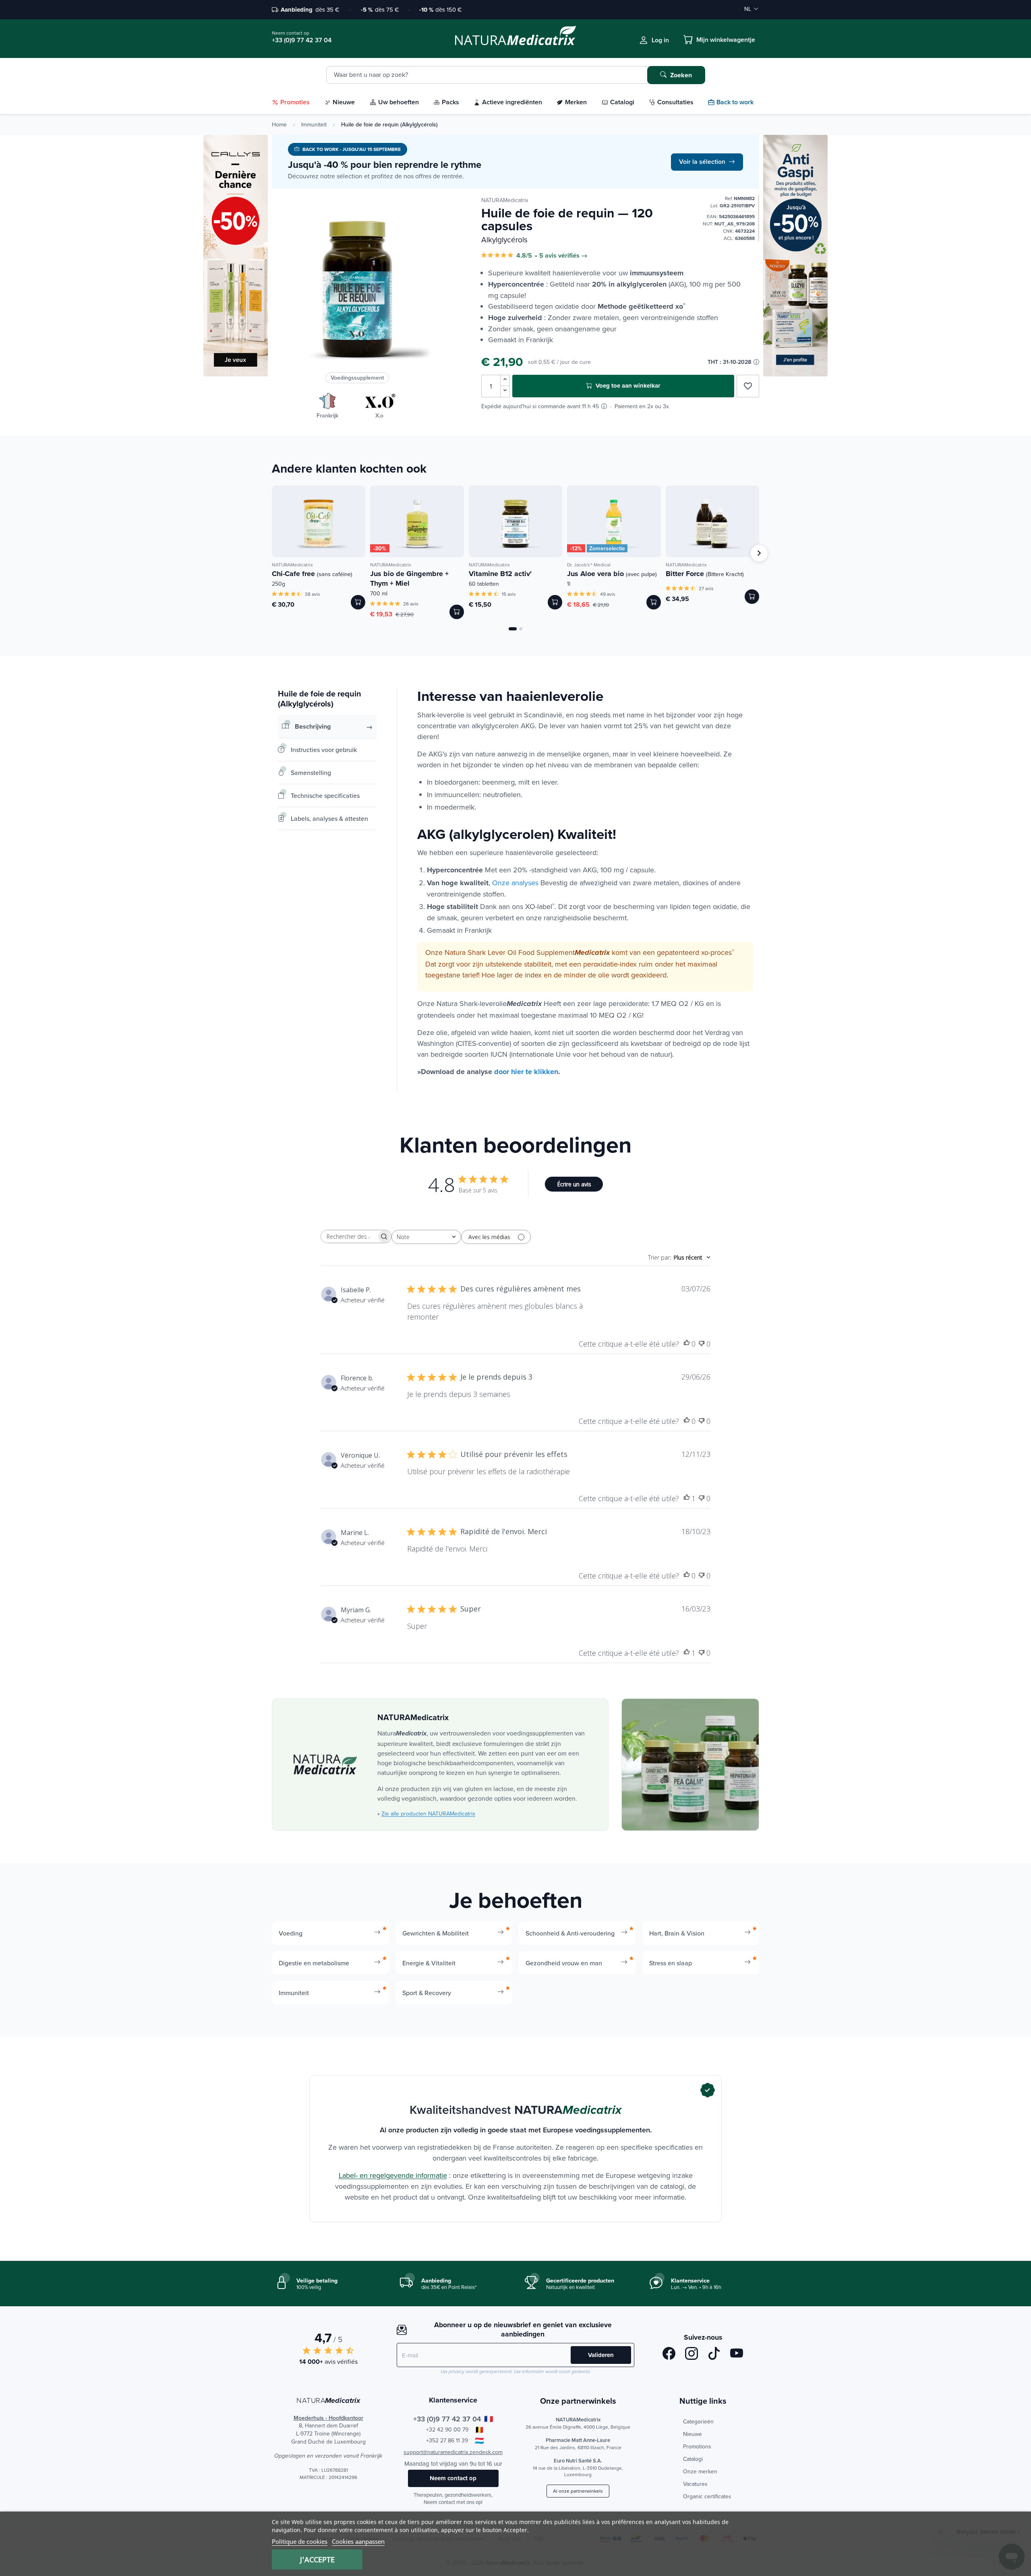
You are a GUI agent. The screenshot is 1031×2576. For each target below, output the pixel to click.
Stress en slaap (671, 1963)
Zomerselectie (607, 548)
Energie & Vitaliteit (429, 1963)
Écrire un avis (574, 1184)
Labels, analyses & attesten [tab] (329, 818)
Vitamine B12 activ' (500, 574)
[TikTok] (714, 2355)
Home (279, 124)
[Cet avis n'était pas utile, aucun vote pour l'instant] (702, 1344)
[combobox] (426, 1237)
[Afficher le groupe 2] (521, 629)
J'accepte (317, 2559)
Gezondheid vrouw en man (564, 1963)
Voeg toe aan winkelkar (627, 386)
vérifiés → (573, 256)
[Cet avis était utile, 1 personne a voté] (687, 1499)
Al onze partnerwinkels (578, 2491)
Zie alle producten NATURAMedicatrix (428, 1814)
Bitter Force (705, 574)
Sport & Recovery (427, 1993)
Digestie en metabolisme (314, 1963)
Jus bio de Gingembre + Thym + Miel (409, 578)
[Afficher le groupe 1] (513, 629)
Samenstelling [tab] (311, 773)
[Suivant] (759, 553)
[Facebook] (669, 2355)
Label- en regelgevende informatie (393, 2175)
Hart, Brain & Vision (677, 1933)
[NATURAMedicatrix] (325, 1765)
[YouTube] (737, 2355)
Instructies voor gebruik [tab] (324, 750)
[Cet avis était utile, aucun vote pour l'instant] (687, 1344)
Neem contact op (453, 2478)
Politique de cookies (300, 2541)
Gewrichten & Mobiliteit (436, 1933)
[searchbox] (349, 1236)
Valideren (601, 2355)
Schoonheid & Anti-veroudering (570, 1933)
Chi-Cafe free (312, 574)
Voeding (291, 1933)
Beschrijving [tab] (313, 726)
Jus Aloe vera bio (612, 574)
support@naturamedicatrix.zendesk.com (453, 2452)
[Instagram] (691, 2355)
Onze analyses (515, 883)
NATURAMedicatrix (505, 200)
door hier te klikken (526, 1072)
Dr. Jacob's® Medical (589, 565)
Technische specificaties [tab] (325, 795)
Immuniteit (314, 124)
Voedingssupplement (357, 378)
